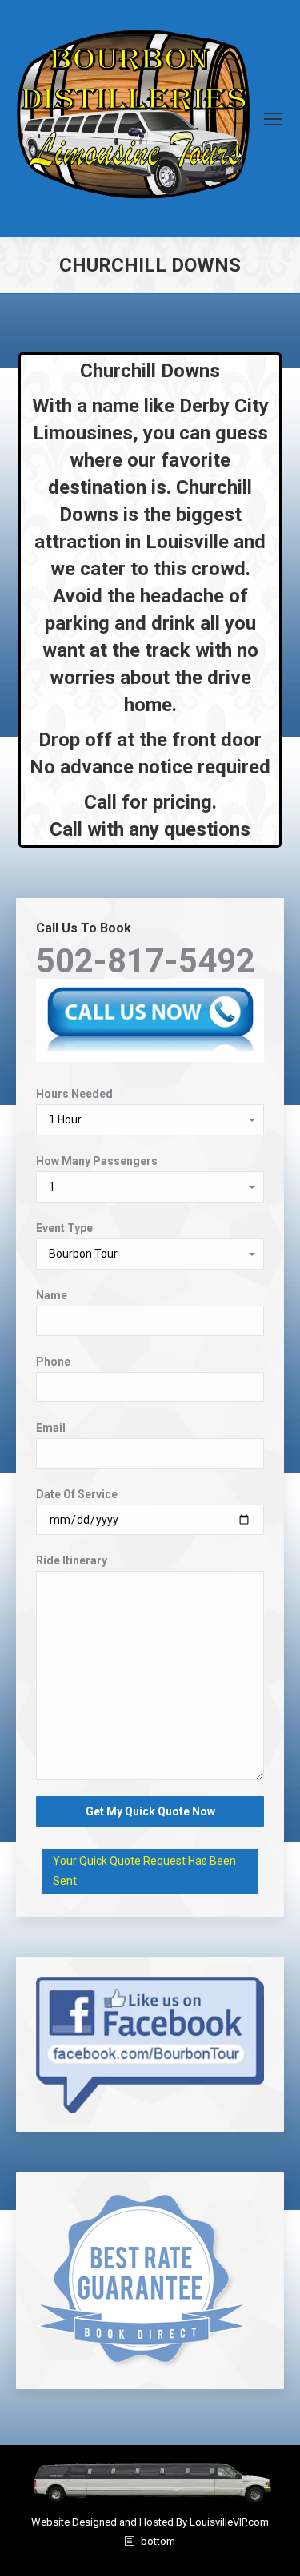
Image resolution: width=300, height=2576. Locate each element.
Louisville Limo (150, 2559)
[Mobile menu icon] (273, 119)
